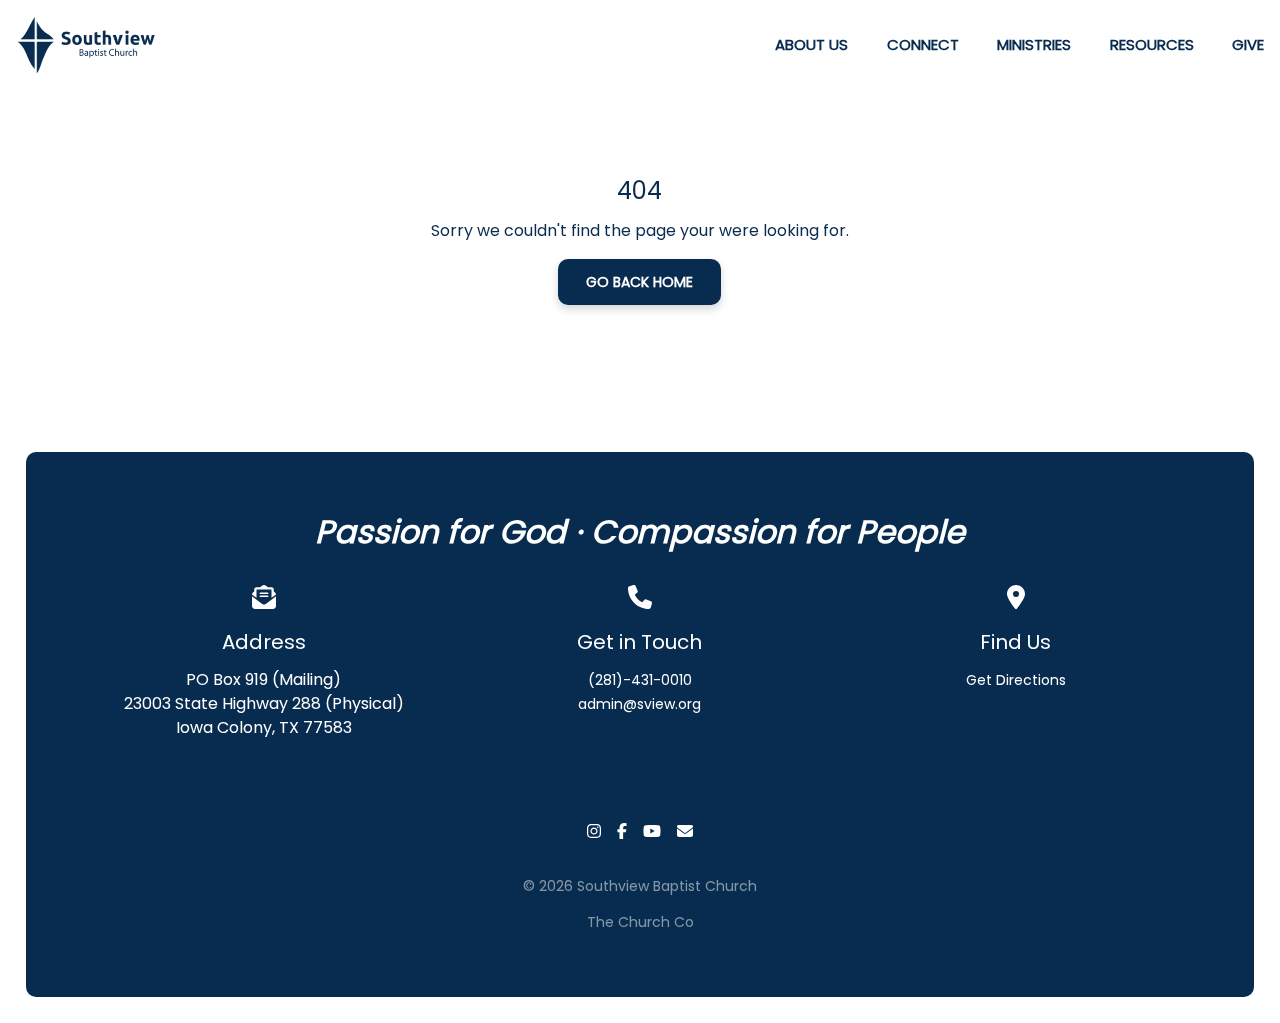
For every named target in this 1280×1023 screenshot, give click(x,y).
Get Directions (1016, 680)
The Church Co (640, 922)
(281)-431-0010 (640, 680)
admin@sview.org (639, 704)
